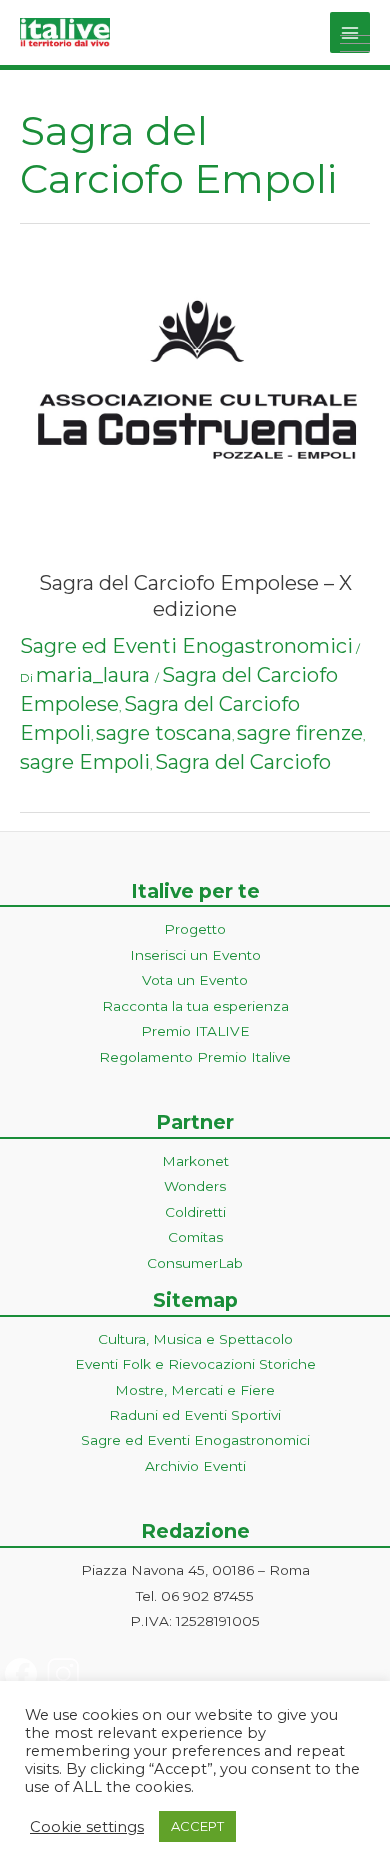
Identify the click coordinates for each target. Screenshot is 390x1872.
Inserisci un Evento (195, 955)
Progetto (195, 929)
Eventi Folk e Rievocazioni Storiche (195, 1364)
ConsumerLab (195, 1263)
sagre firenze (300, 733)
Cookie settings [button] (87, 1827)
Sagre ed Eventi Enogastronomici (186, 646)
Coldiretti (195, 1212)
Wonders (195, 1186)
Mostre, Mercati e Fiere (195, 1390)
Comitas (195, 1237)
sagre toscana (164, 733)
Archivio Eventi (195, 1466)
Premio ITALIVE (195, 1031)
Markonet (195, 1161)
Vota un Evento (195, 980)
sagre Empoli (85, 762)
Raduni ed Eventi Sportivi (195, 1415)
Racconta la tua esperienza (195, 1006)
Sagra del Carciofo (243, 762)
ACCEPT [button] (197, 1826)
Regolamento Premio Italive (195, 1057)
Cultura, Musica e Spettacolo (195, 1339)
